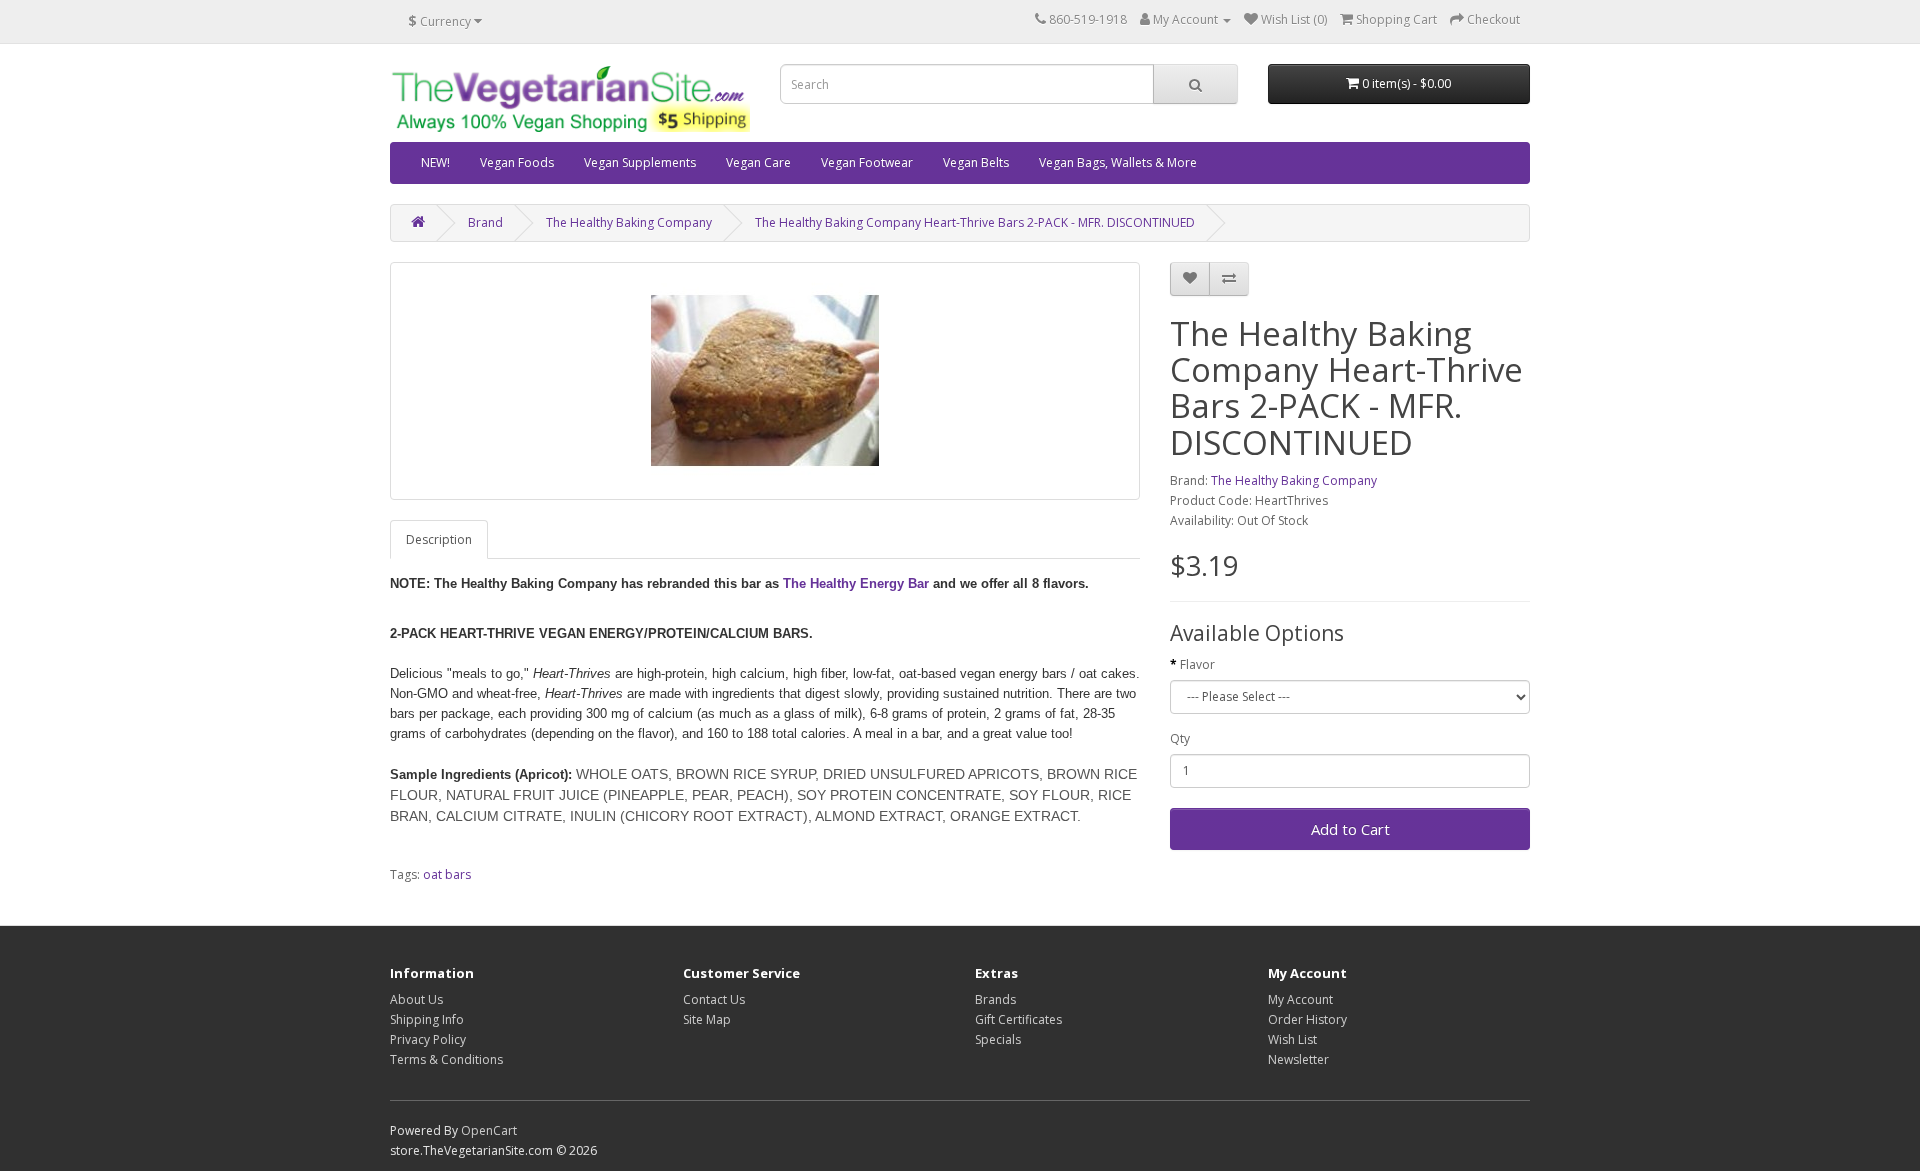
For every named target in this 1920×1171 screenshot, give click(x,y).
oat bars (447, 874)
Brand (485, 222)
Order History (1307, 1019)
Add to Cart (1350, 829)
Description (439, 539)
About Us (416, 999)
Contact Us (714, 999)
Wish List (1292, 1039)
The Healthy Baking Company (629, 222)
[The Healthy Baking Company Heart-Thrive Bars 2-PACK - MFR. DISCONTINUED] (765, 381)
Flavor (1197, 664)
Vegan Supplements (640, 162)
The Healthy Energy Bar (856, 583)
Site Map (707, 1019)
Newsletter (1298, 1059)
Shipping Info (427, 1019)
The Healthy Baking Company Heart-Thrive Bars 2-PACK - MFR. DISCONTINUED (975, 222)
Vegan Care (758, 162)
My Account (1300, 999)
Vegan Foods (517, 162)
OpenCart (489, 1130)
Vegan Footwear (867, 162)
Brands (995, 999)
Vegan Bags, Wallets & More (1118, 162)
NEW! (435, 162)
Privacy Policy (428, 1039)
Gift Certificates (1018, 1019)
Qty (1180, 738)
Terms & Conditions (446, 1059)
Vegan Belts (976, 162)
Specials (998, 1039)
